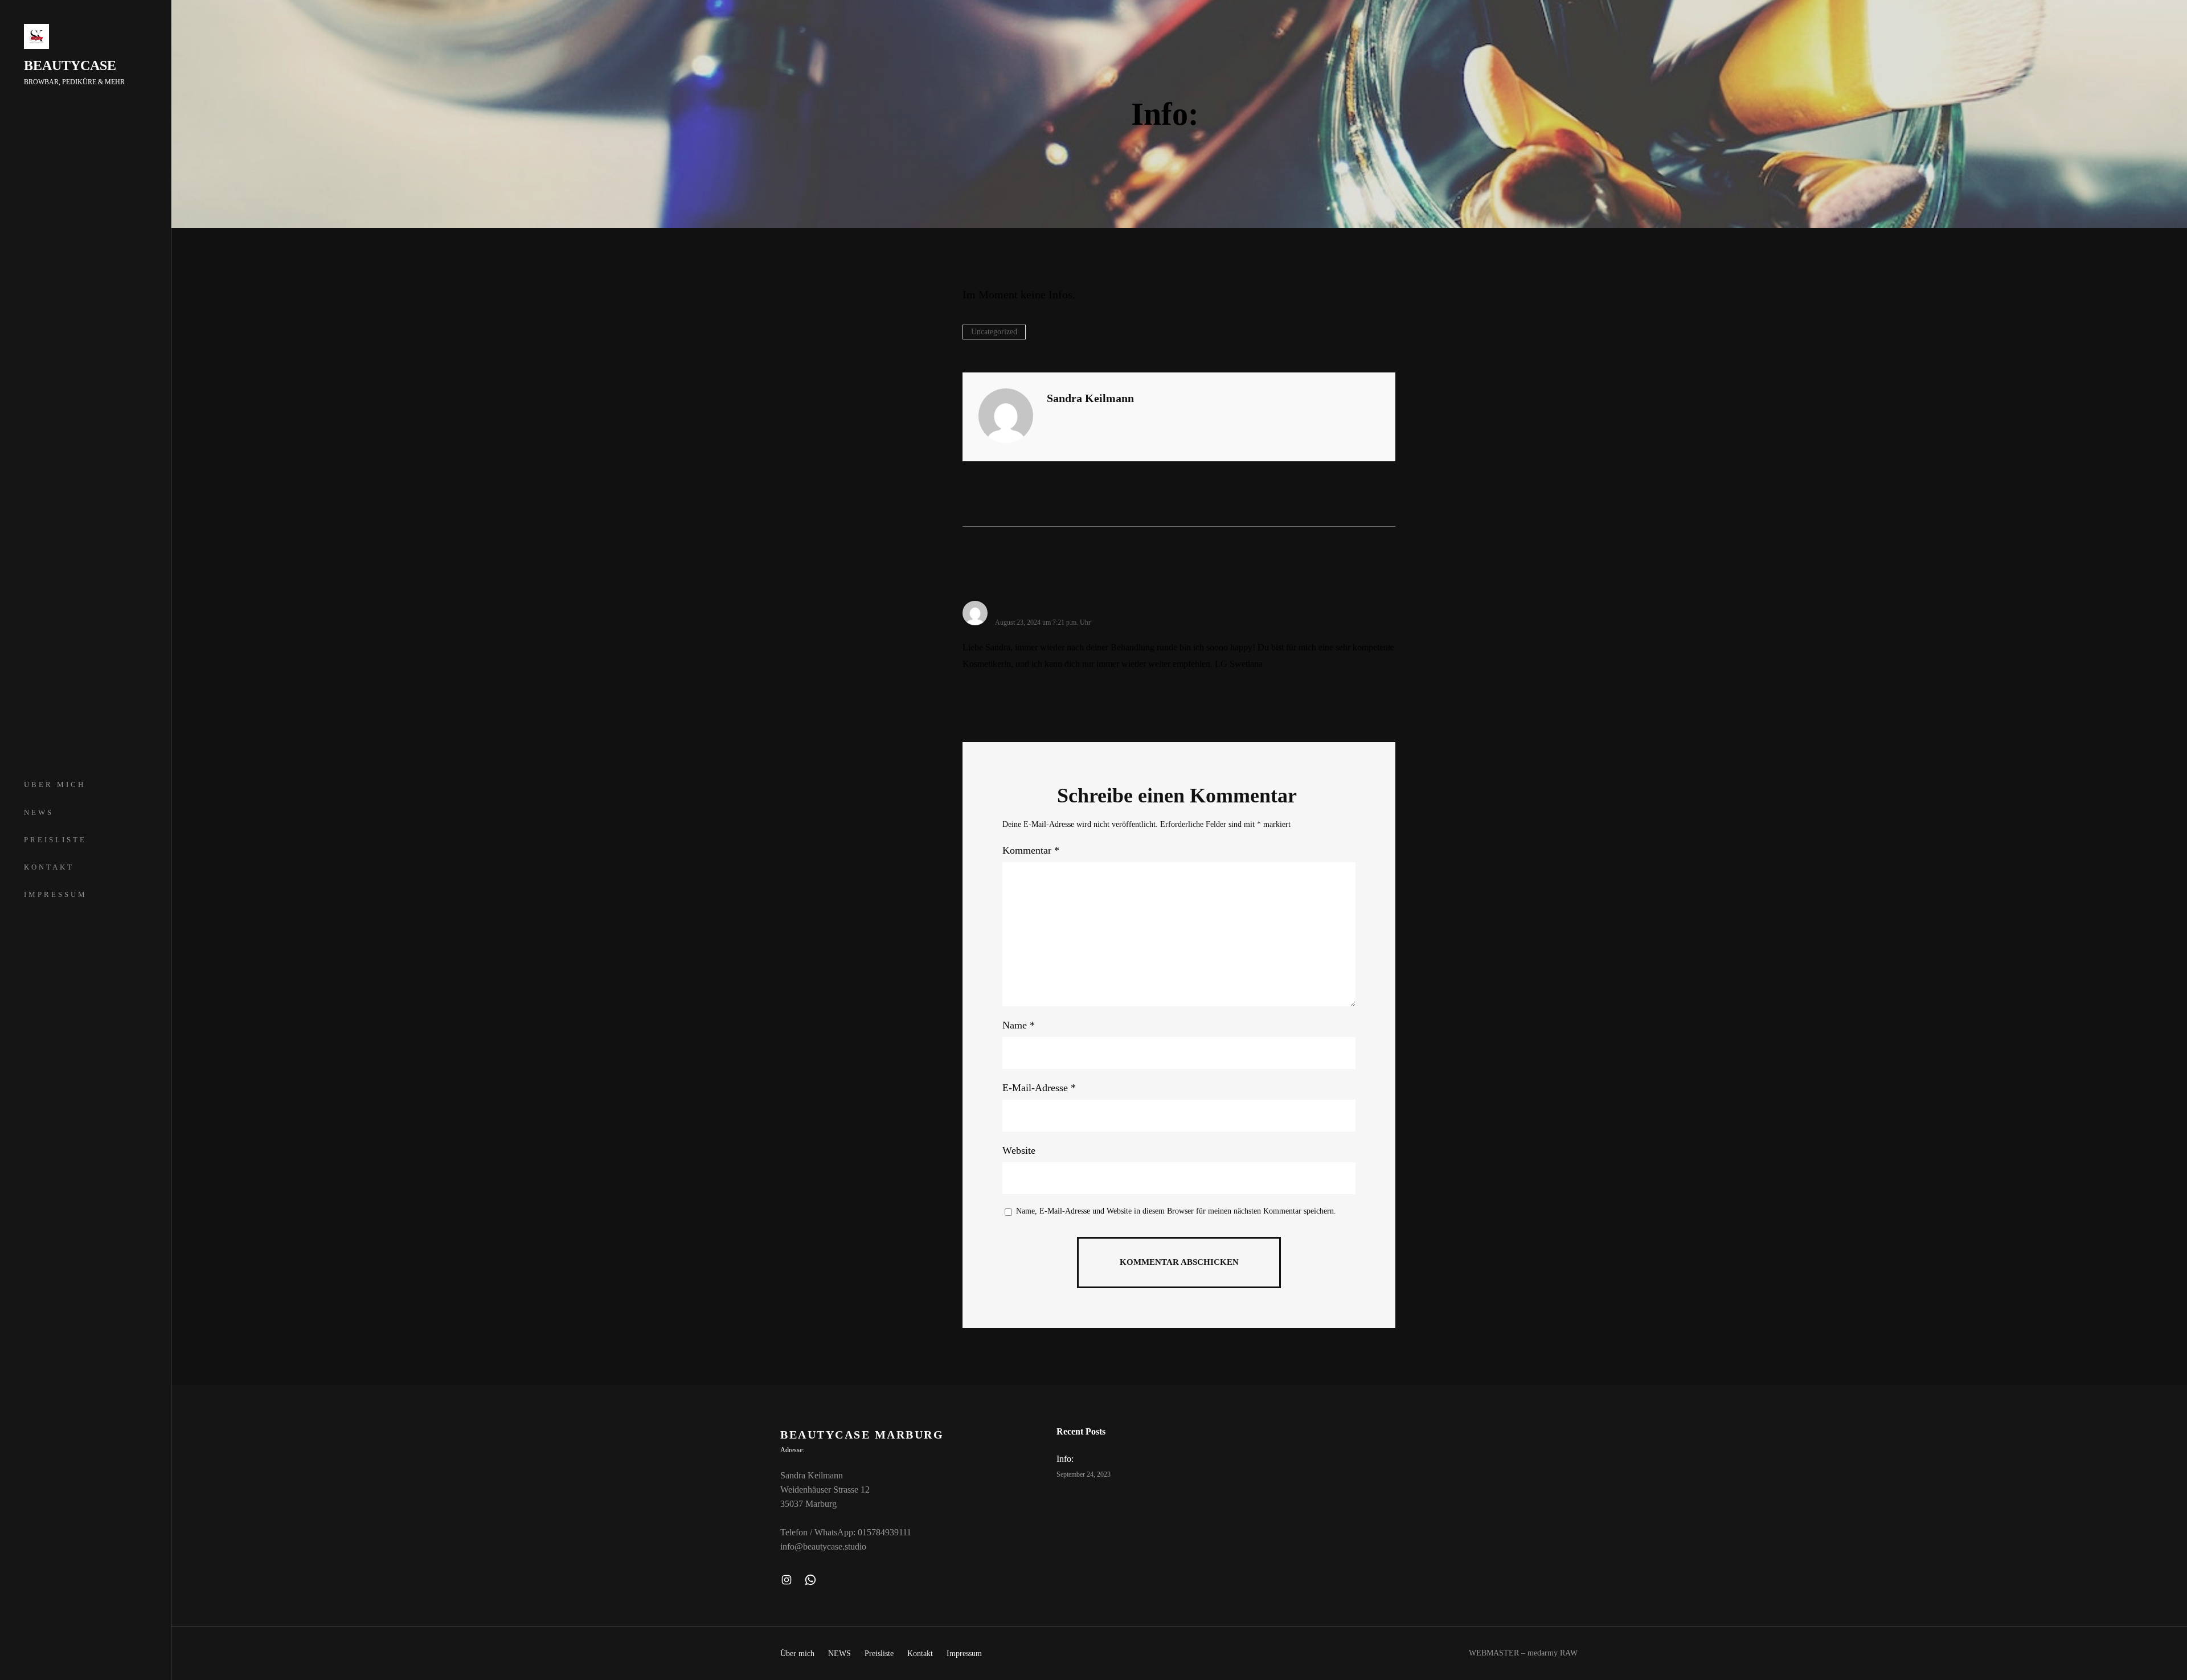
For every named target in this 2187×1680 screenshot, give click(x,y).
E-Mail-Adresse (1039, 1088)
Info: (1065, 1459)
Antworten (991, 689)
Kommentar (1031, 850)
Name (1019, 1025)
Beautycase (70, 65)
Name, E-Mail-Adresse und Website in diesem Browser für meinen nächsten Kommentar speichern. (1176, 1211)
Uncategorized (994, 332)
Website (1019, 1150)
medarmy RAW (1553, 1653)
